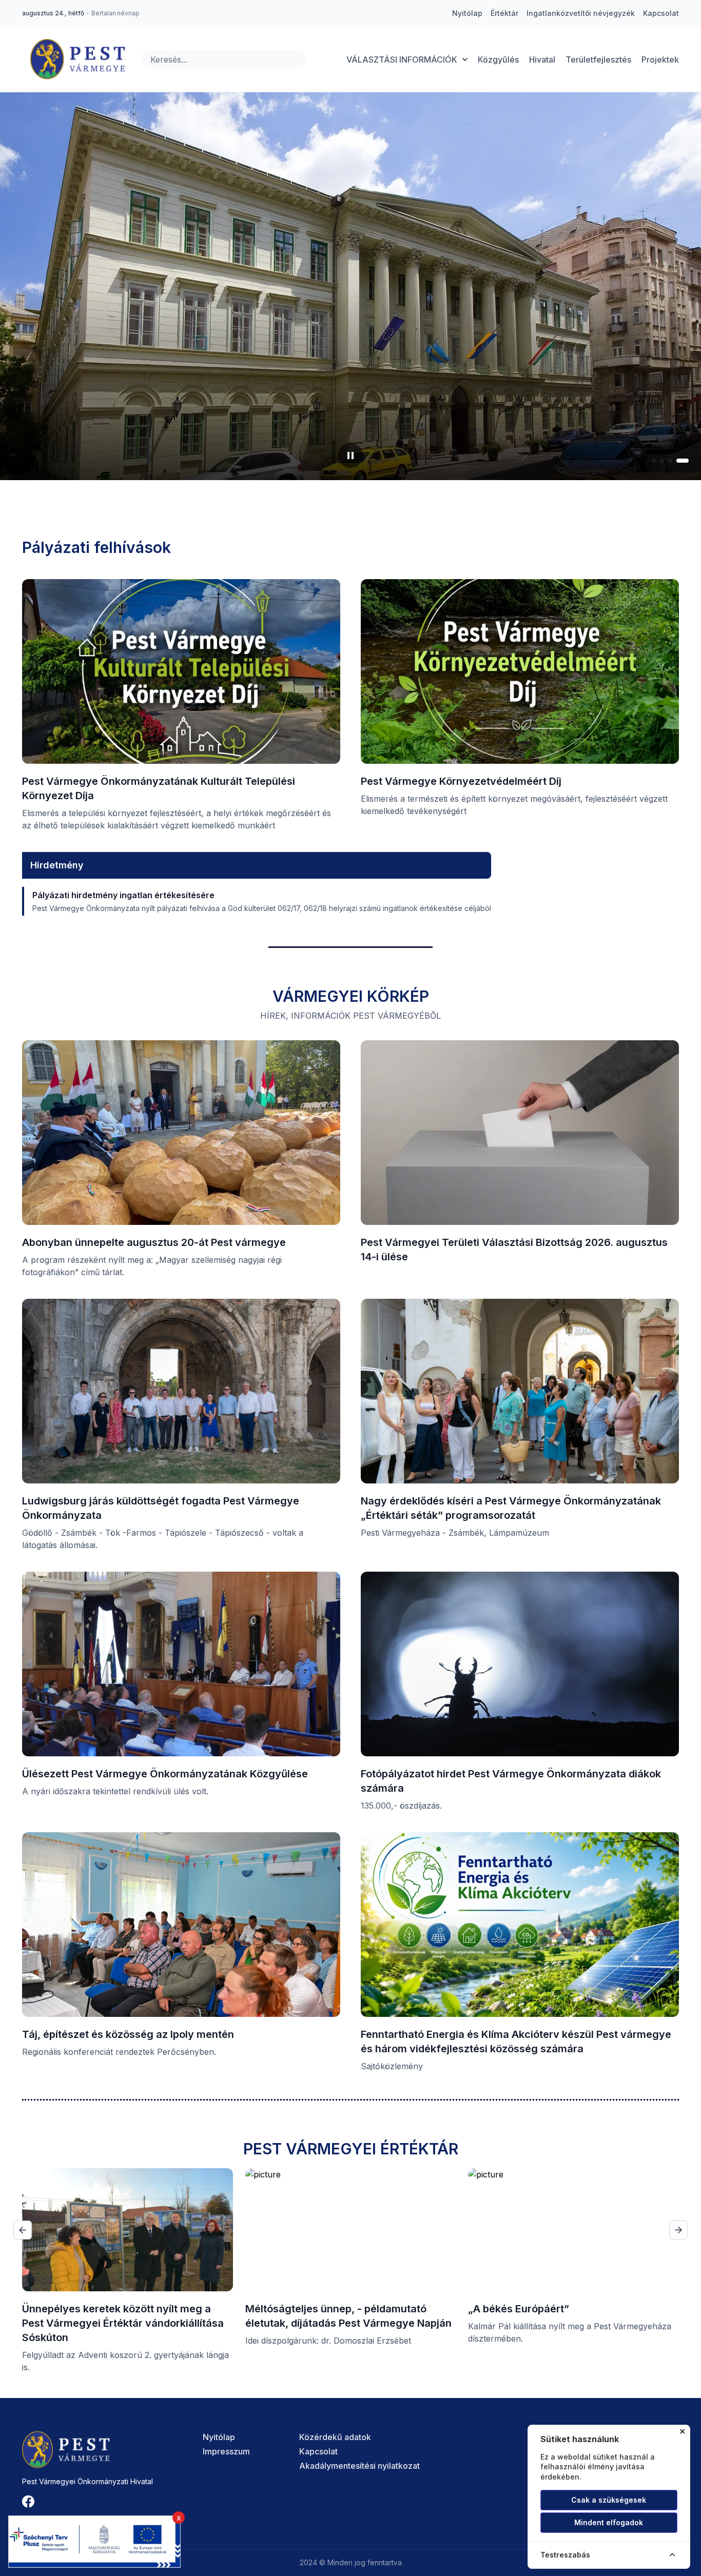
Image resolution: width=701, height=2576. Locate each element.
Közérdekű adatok (335, 2437)
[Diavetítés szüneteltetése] (350, 455)
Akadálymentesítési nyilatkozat (359, 2466)
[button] (658, 461)
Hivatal (542, 60)
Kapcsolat (318, 2451)
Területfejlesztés (598, 60)
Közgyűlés (498, 60)
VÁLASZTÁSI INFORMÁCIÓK (402, 60)
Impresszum (226, 2451)
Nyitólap (219, 2437)
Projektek (660, 60)
